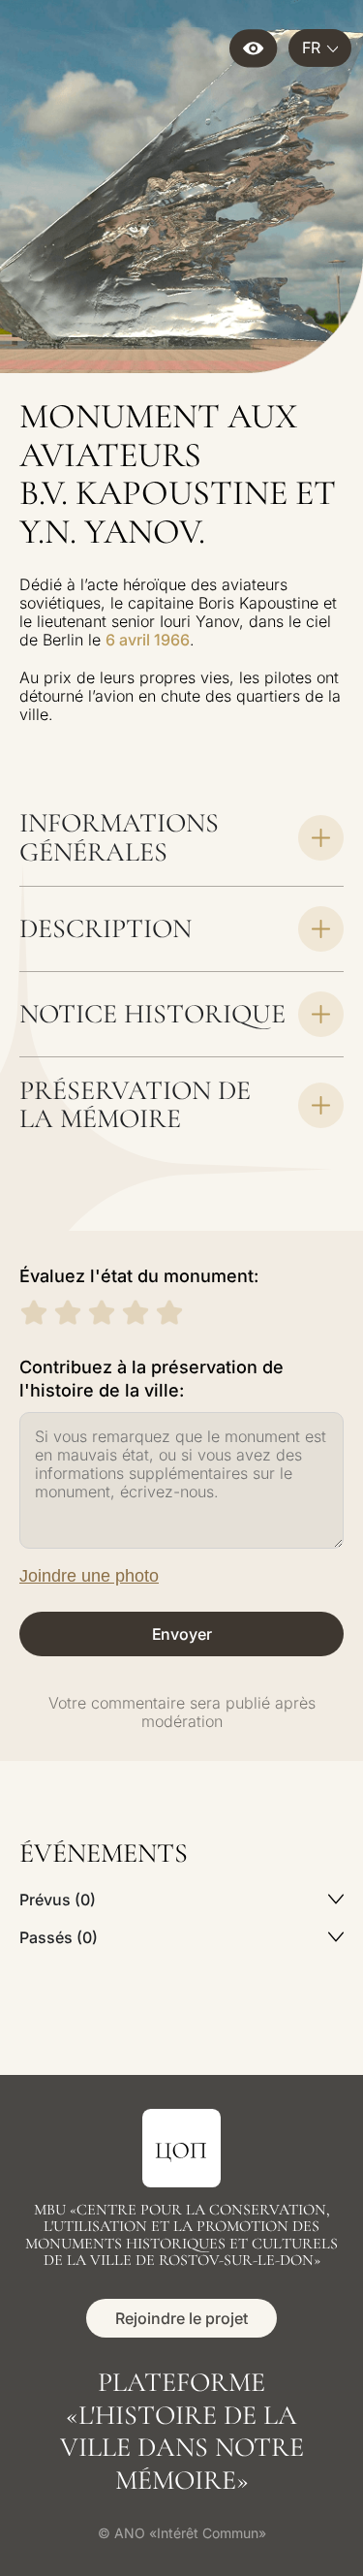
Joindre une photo (89, 1576)
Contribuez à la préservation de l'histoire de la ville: (151, 1379)
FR (311, 47)
